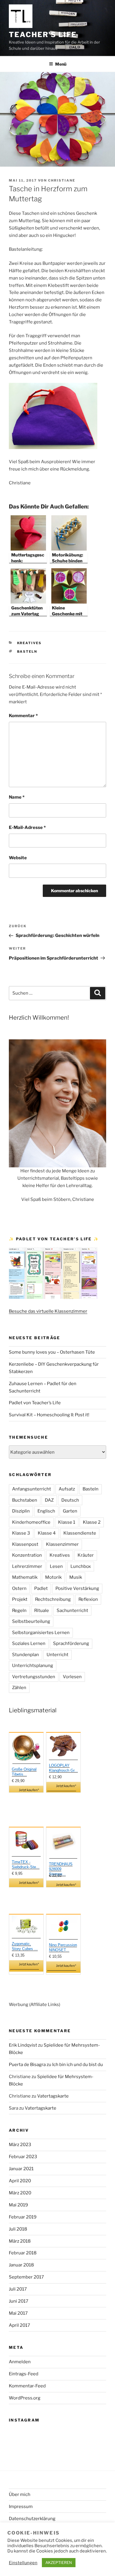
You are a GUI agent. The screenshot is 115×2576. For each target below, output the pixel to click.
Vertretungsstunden (34, 1677)
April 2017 (19, 2325)
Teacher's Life (43, 35)
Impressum (21, 2507)
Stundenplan (26, 1655)
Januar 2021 (21, 2169)
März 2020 (20, 2193)
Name (17, 797)
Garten (70, 1511)
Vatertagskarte (53, 2096)
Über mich (20, 2494)
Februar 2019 (23, 2217)
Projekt (20, 1599)
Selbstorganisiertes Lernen (41, 1633)
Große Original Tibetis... (24, 1772)
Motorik (53, 1577)
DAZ (49, 1500)
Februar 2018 (23, 2253)
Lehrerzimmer (27, 1566)
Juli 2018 (18, 2229)
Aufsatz (67, 1489)
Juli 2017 (18, 2289)
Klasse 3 (21, 1533)
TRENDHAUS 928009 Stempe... (61, 1869)
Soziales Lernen (29, 1643)
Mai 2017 (18, 2313)
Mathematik (25, 1577)
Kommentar (23, 716)
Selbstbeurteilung (31, 1621)
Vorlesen (72, 1677)
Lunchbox (81, 1566)
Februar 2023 (23, 2157)
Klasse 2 (92, 1522)
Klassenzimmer (62, 1544)
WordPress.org (25, 2398)
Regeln (19, 1611)
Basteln (27, 652)
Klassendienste (80, 1533)
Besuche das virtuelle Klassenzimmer (48, 1311)
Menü (61, 64)
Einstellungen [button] (23, 2563)
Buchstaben (25, 1500)
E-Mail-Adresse (27, 827)
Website (18, 858)
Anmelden (20, 2362)
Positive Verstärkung (77, 1588)
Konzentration (27, 1555)
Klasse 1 (67, 1522)
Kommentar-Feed (27, 2386)
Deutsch (70, 1500)
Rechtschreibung (53, 1599)
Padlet (41, 1588)
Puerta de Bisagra (27, 2065)
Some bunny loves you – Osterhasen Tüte (52, 1352)
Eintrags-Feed (24, 2374)
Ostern (19, 1588)
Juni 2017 (19, 2301)
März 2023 (20, 2145)
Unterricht (57, 1655)
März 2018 (20, 2241)
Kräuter (86, 1555)
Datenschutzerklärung (32, 2519)
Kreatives (29, 643)
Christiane (62, 180)
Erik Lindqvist (23, 2045)
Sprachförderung (71, 1643)
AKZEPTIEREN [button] (59, 2562)
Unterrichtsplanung (33, 1666)
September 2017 (26, 2277)
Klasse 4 (47, 1533)
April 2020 (20, 2181)
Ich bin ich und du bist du (78, 2065)
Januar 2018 (21, 2265)
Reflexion (88, 1599)
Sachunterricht (72, 1611)
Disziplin (21, 1511)
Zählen (19, 1688)
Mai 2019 (18, 2205)
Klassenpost (25, 1544)
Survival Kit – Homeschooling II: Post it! (49, 1415)
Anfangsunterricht (32, 1489)
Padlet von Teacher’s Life (35, 1403)
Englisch (46, 1511)
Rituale (42, 1611)
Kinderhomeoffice (31, 1522)
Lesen (56, 1566)
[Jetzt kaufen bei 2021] (26, 1749)
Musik (76, 1577)
